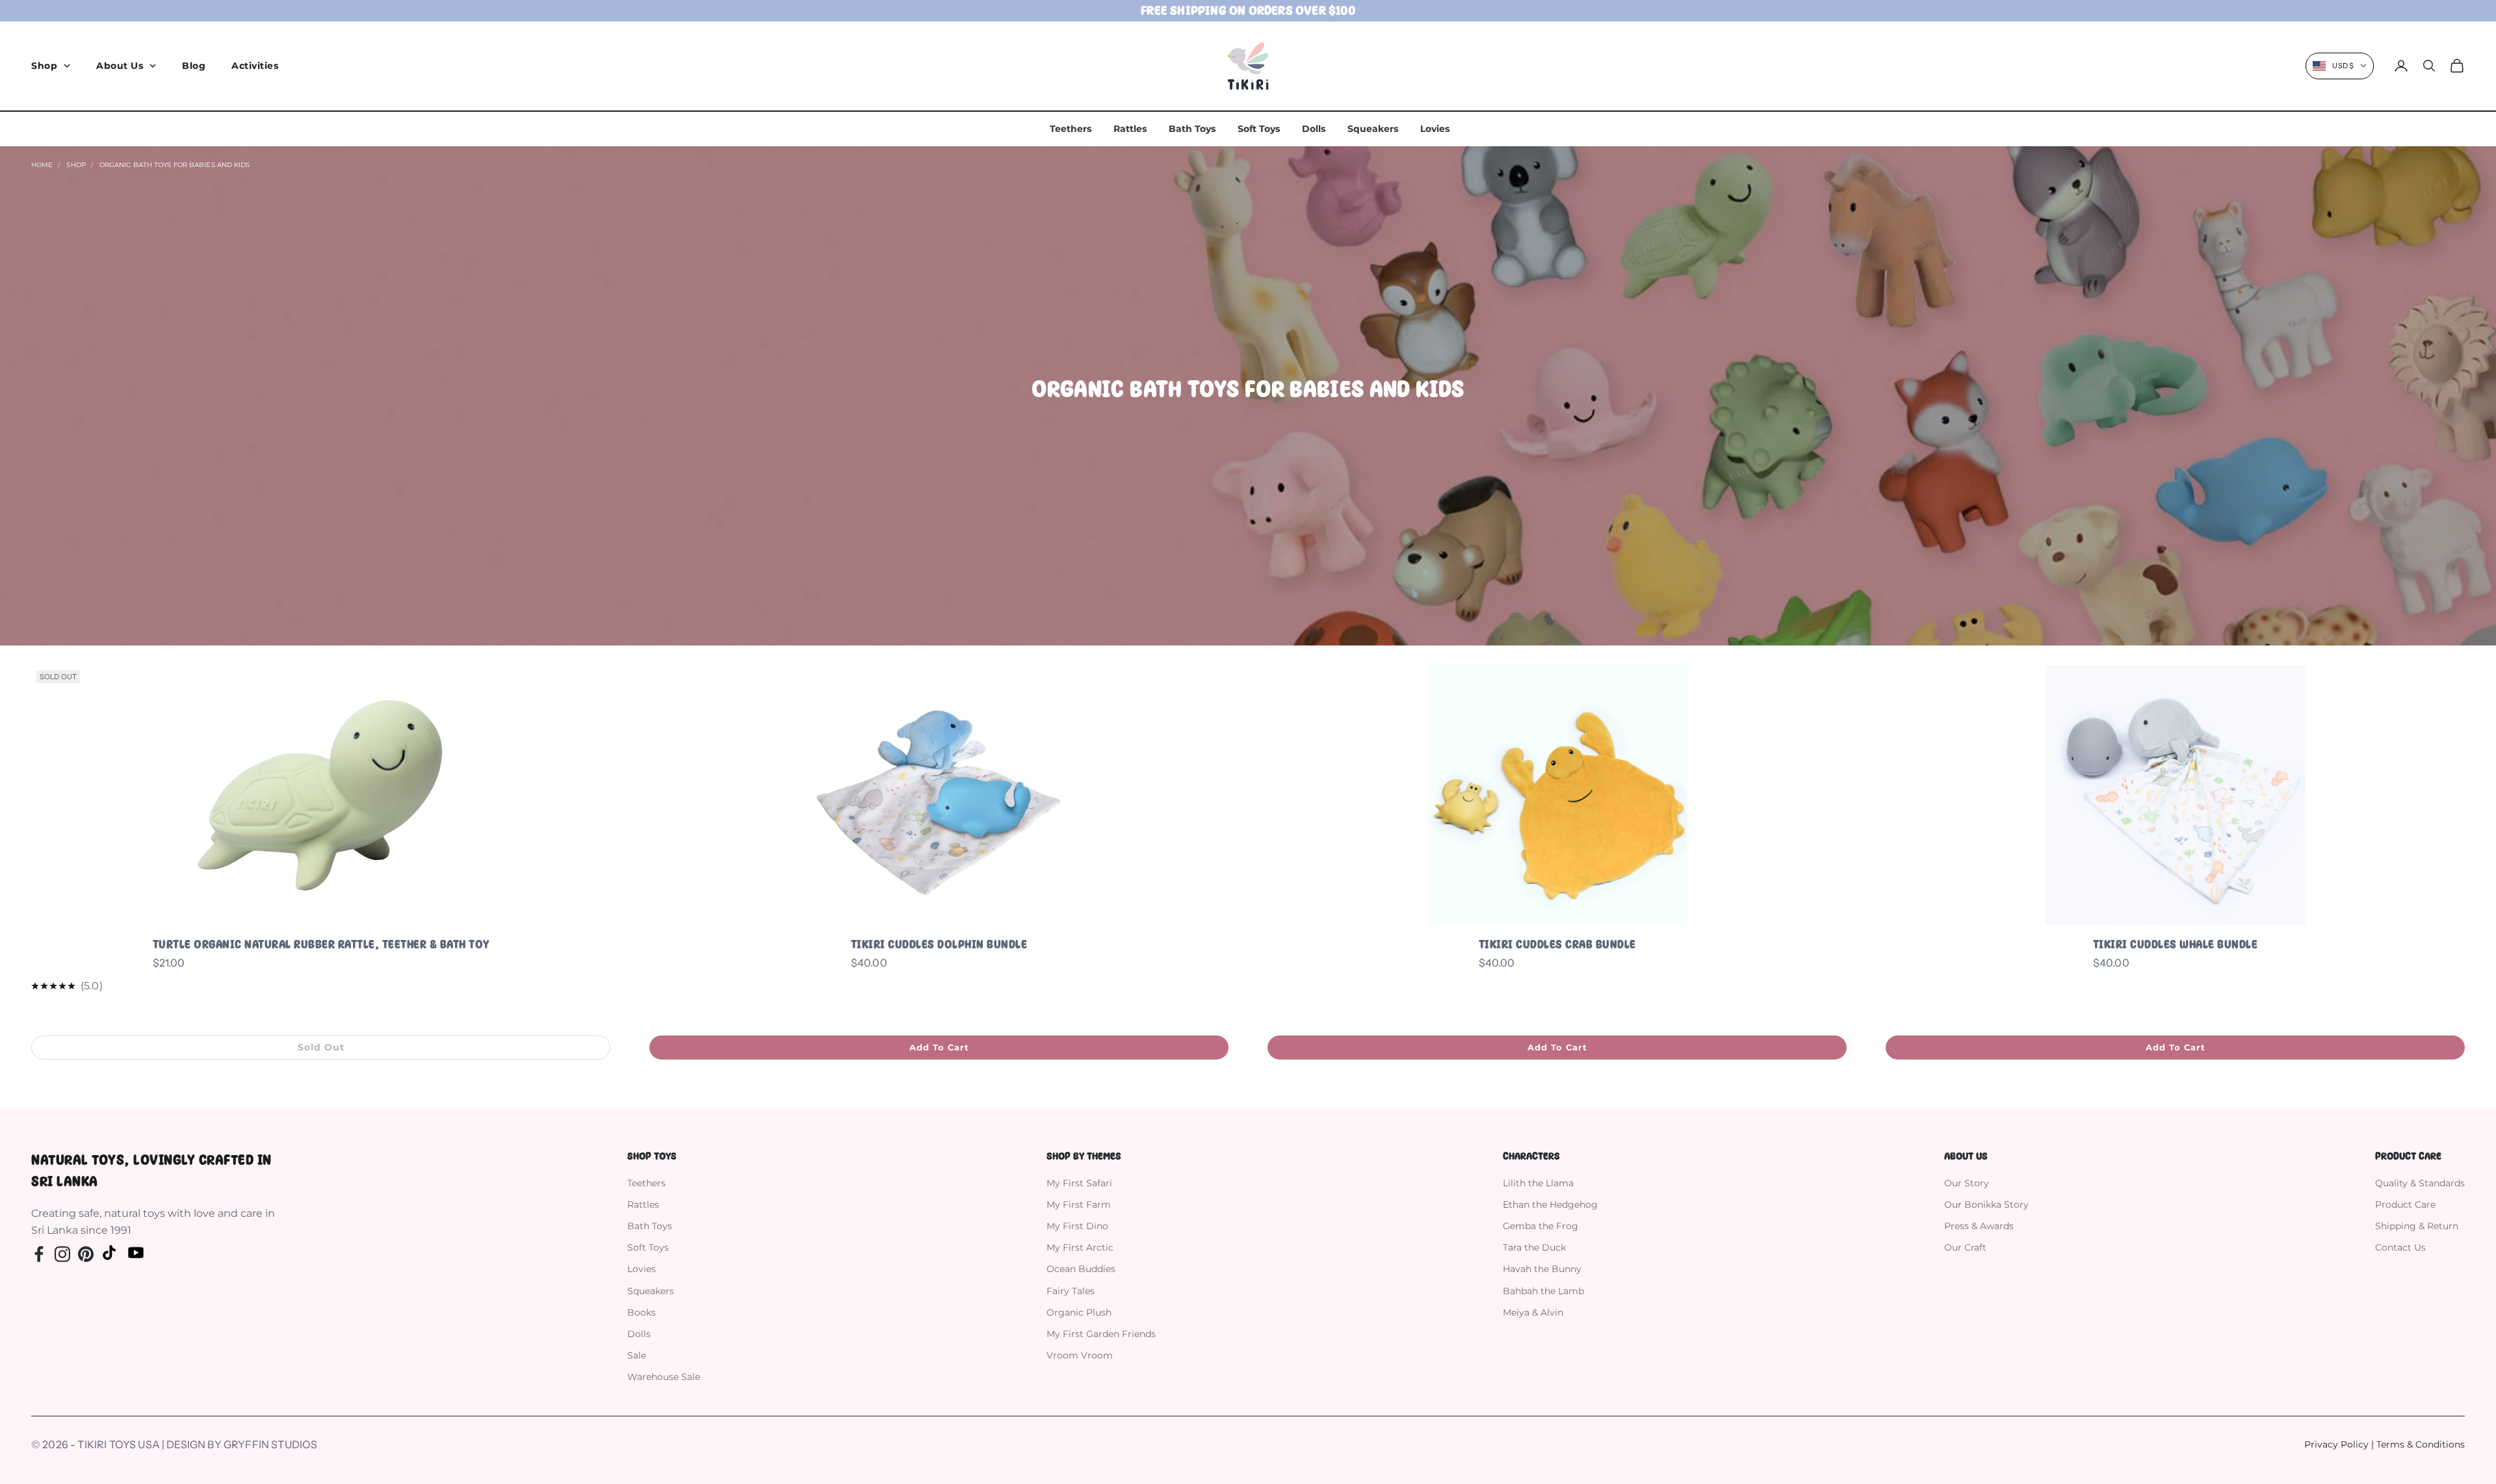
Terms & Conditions (2421, 1444)
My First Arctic (1080, 1247)
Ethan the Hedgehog (1550, 1204)
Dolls (1314, 129)
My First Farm (1079, 1204)
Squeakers (1373, 129)
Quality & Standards (2420, 1183)
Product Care (2405, 1204)
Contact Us (2400, 1247)
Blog (194, 66)
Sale (637, 1355)
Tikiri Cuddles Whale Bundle (2176, 944)
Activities (255, 66)
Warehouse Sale (664, 1377)
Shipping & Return (2417, 1226)
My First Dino (1077, 1226)
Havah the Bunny (1542, 1269)
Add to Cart (939, 1047)
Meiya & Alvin (1533, 1312)
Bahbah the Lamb (1543, 1291)
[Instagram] (62, 1253)
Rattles (1130, 129)
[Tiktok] (109, 1253)
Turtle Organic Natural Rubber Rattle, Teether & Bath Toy (321, 944)
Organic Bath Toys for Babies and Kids (175, 165)
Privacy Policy (2336, 1444)
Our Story (1967, 1183)
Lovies (1435, 129)
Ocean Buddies (1081, 1269)
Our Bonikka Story (1986, 1204)
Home (42, 165)
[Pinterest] (86, 1253)
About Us (120, 66)
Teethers (1071, 129)
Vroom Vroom (1080, 1355)
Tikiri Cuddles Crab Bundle (1557, 944)
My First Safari (1079, 1183)
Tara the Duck (1534, 1247)
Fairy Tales (1071, 1291)
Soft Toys (1259, 129)
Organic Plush (1079, 1312)
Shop (44, 66)
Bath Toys (1192, 129)
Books (642, 1312)
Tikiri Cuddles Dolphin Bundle (939, 944)
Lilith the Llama (1538, 1183)
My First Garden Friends (1101, 1334)
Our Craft (1965, 1247)
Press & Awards (1979, 1226)
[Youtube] (136, 1253)
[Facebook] (39, 1253)
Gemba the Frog (1540, 1226)
